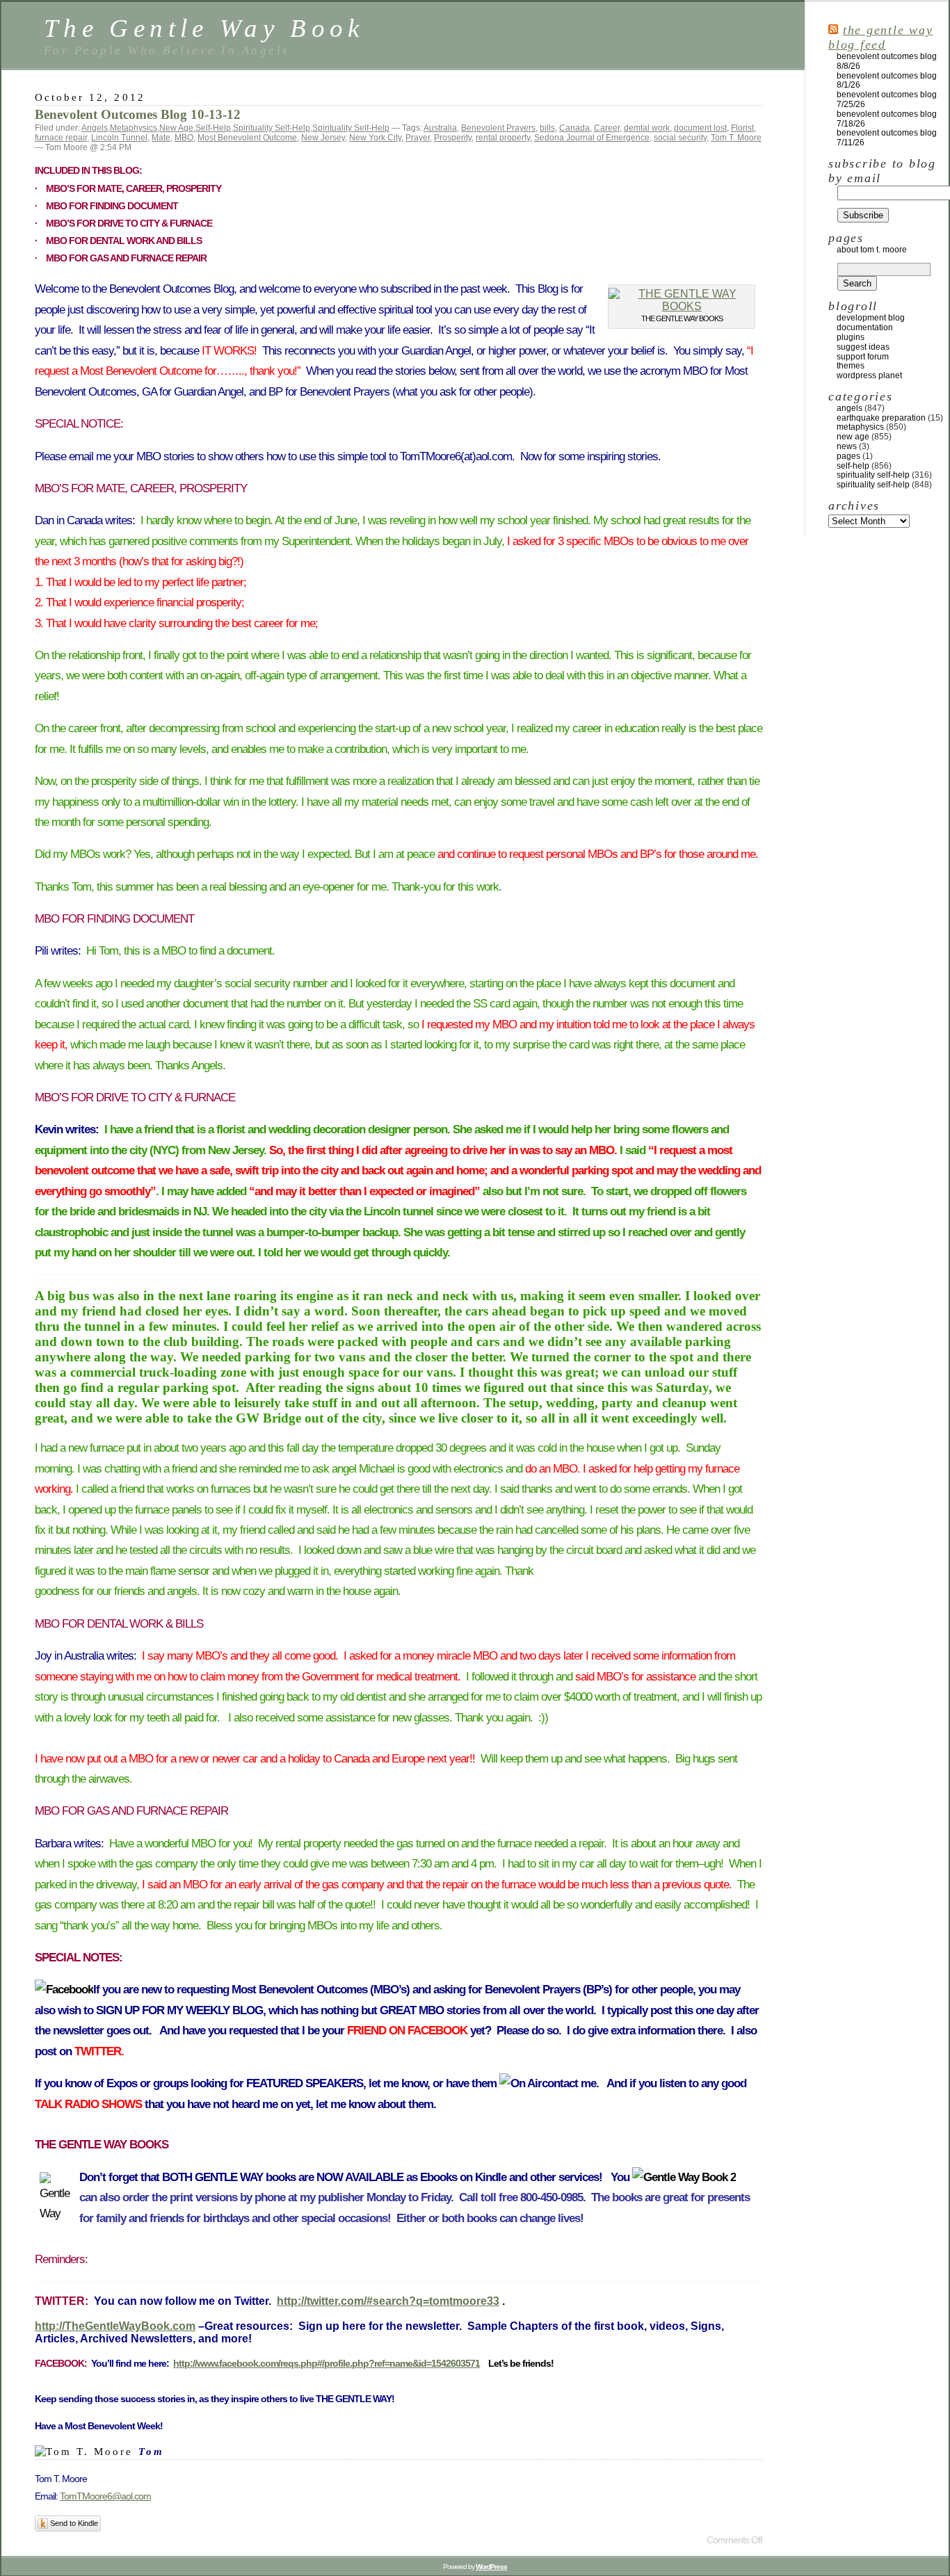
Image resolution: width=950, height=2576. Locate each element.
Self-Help (213, 128)
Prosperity (453, 138)
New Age (176, 128)
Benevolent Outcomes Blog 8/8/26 (887, 61)
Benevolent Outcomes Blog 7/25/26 (887, 99)
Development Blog (871, 318)
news (847, 446)
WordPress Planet (869, 375)
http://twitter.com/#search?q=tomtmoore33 (388, 2301)
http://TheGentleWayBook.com (115, 2326)
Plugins (851, 337)
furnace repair (61, 138)
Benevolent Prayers (498, 128)
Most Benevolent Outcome (247, 138)
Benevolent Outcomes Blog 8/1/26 (887, 81)
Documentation (865, 327)
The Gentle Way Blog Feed (880, 37)
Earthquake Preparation (881, 418)
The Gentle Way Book (204, 28)
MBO (184, 138)
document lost (700, 128)
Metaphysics (134, 128)
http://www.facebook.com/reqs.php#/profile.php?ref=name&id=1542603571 (327, 2363)
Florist (742, 128)
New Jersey (323, 138)
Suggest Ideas (863, 347)
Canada (574, 128)
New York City (375, 138)
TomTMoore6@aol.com (105, 2496)
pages (848, 456)
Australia (440, 128)
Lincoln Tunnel (119, 138)
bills (547, 128)
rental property (503, 138)
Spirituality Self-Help (272, 128)
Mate (161, 138)
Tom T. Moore (736, 138)
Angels (95, 128)
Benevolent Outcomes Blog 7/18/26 (887, 119)
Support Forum (863, 357)
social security (680, 138)
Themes (851, 366)
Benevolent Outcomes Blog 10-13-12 (138, 114)
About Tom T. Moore (872, 250)
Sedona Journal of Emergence (592, 138)
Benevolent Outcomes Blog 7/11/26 (887, 138)
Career (607, 128)
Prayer (418, 138)
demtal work (647, 128)
